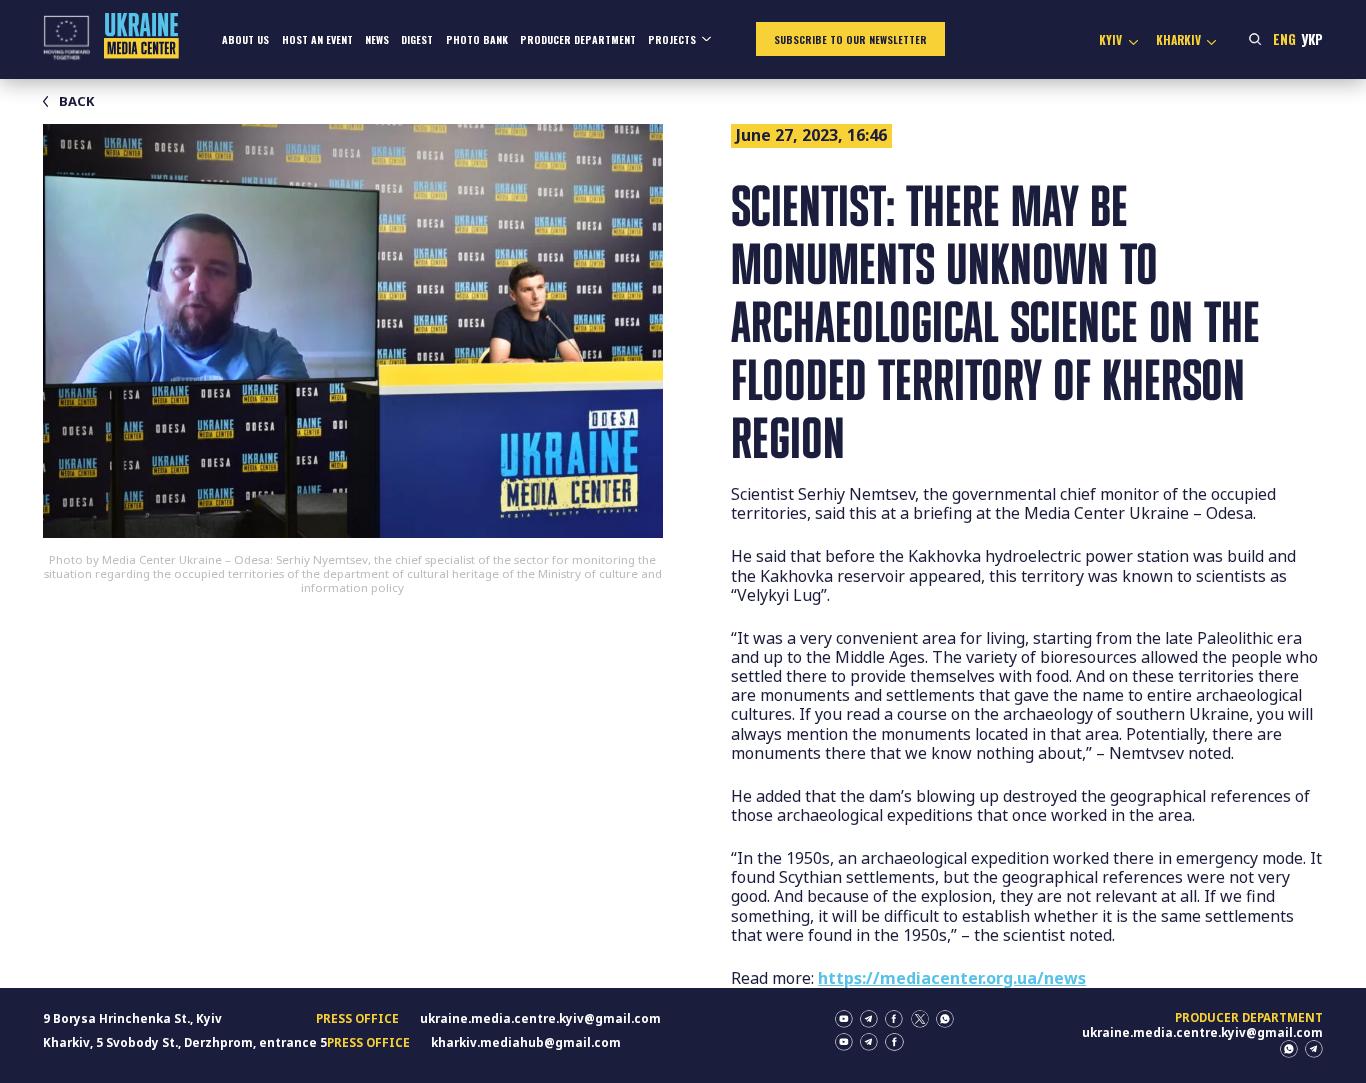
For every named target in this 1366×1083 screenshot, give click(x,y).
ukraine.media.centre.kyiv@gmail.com (540, 1018)
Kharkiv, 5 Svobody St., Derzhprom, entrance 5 (185, 1042)
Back (77, 101)
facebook (894, 1019)
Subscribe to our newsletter (850, 39)
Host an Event (317, 39)
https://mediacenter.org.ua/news (952, 978)
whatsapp (945, 1019)
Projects (672, 39)
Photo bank (477, 39)
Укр (1312, 39)
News (377, 39)
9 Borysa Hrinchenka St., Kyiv (132, 1018)
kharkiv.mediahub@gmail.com (526, 1042)
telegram (869, 1019)
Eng (1284, 39)
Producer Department (578, 39)
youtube (844, 1019)
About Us (245, 39)
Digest (417, 39)
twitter (920, 1019)
